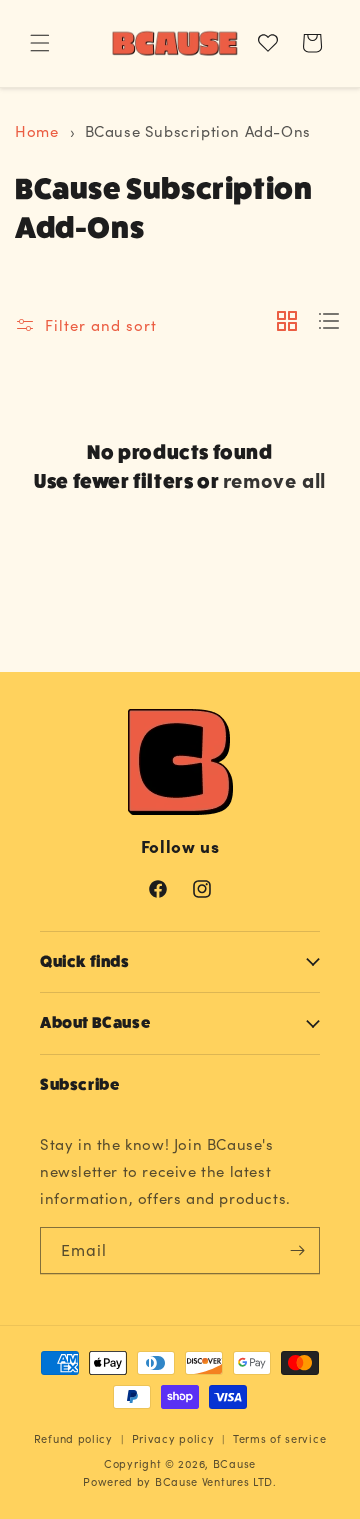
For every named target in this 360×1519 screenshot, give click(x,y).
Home (36, 131)
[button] (40, 43)
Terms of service (279, 1438)
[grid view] (287, 322)
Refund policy (73, 1438)
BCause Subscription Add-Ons (198, 131)
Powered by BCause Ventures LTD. (180, 1481)
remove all (274, 479)
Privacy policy (173, 1438)
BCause (234, 1463)
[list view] (329, 322)
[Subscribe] (297, 1250)
